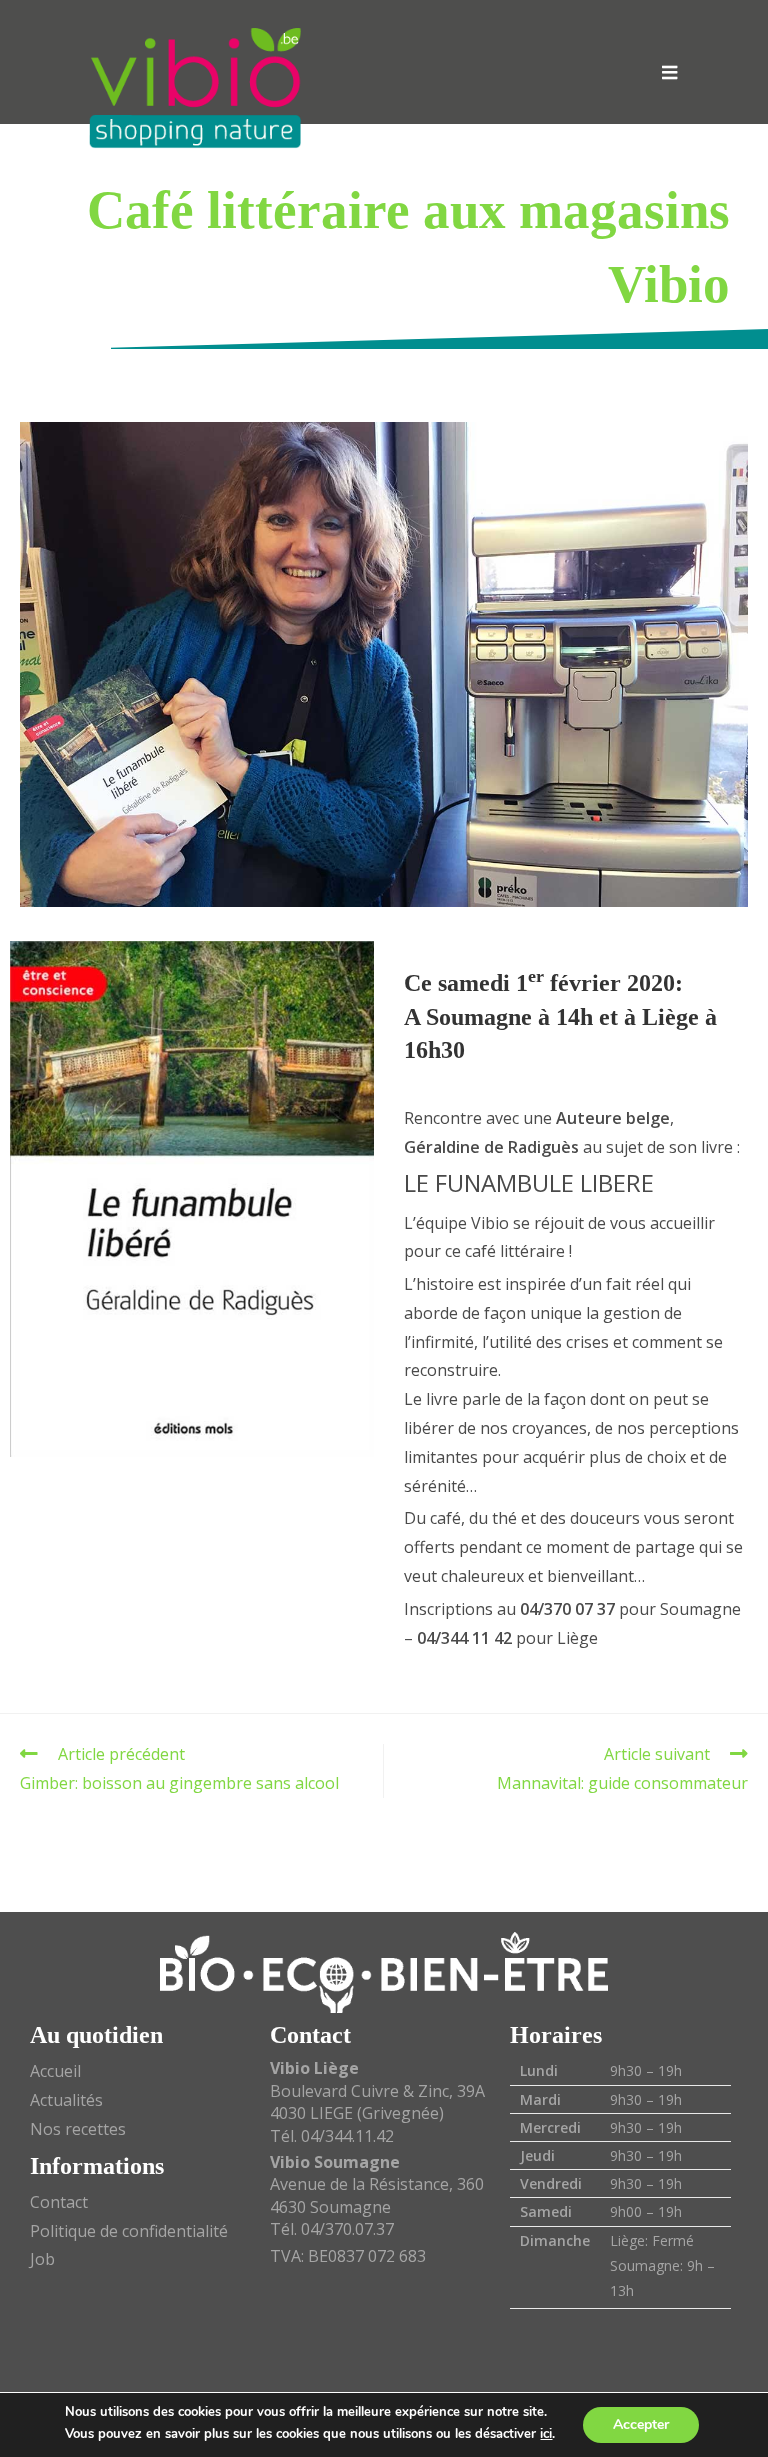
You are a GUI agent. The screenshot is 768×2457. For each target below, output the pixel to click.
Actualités (66, 2100)
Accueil (55, 2071)
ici (546, 2434)
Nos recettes (78, 2129)
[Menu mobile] (670, 72)
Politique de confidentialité (129, 2231)
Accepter (641, 2424)
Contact (59, 2202)
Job (42, 2259)
